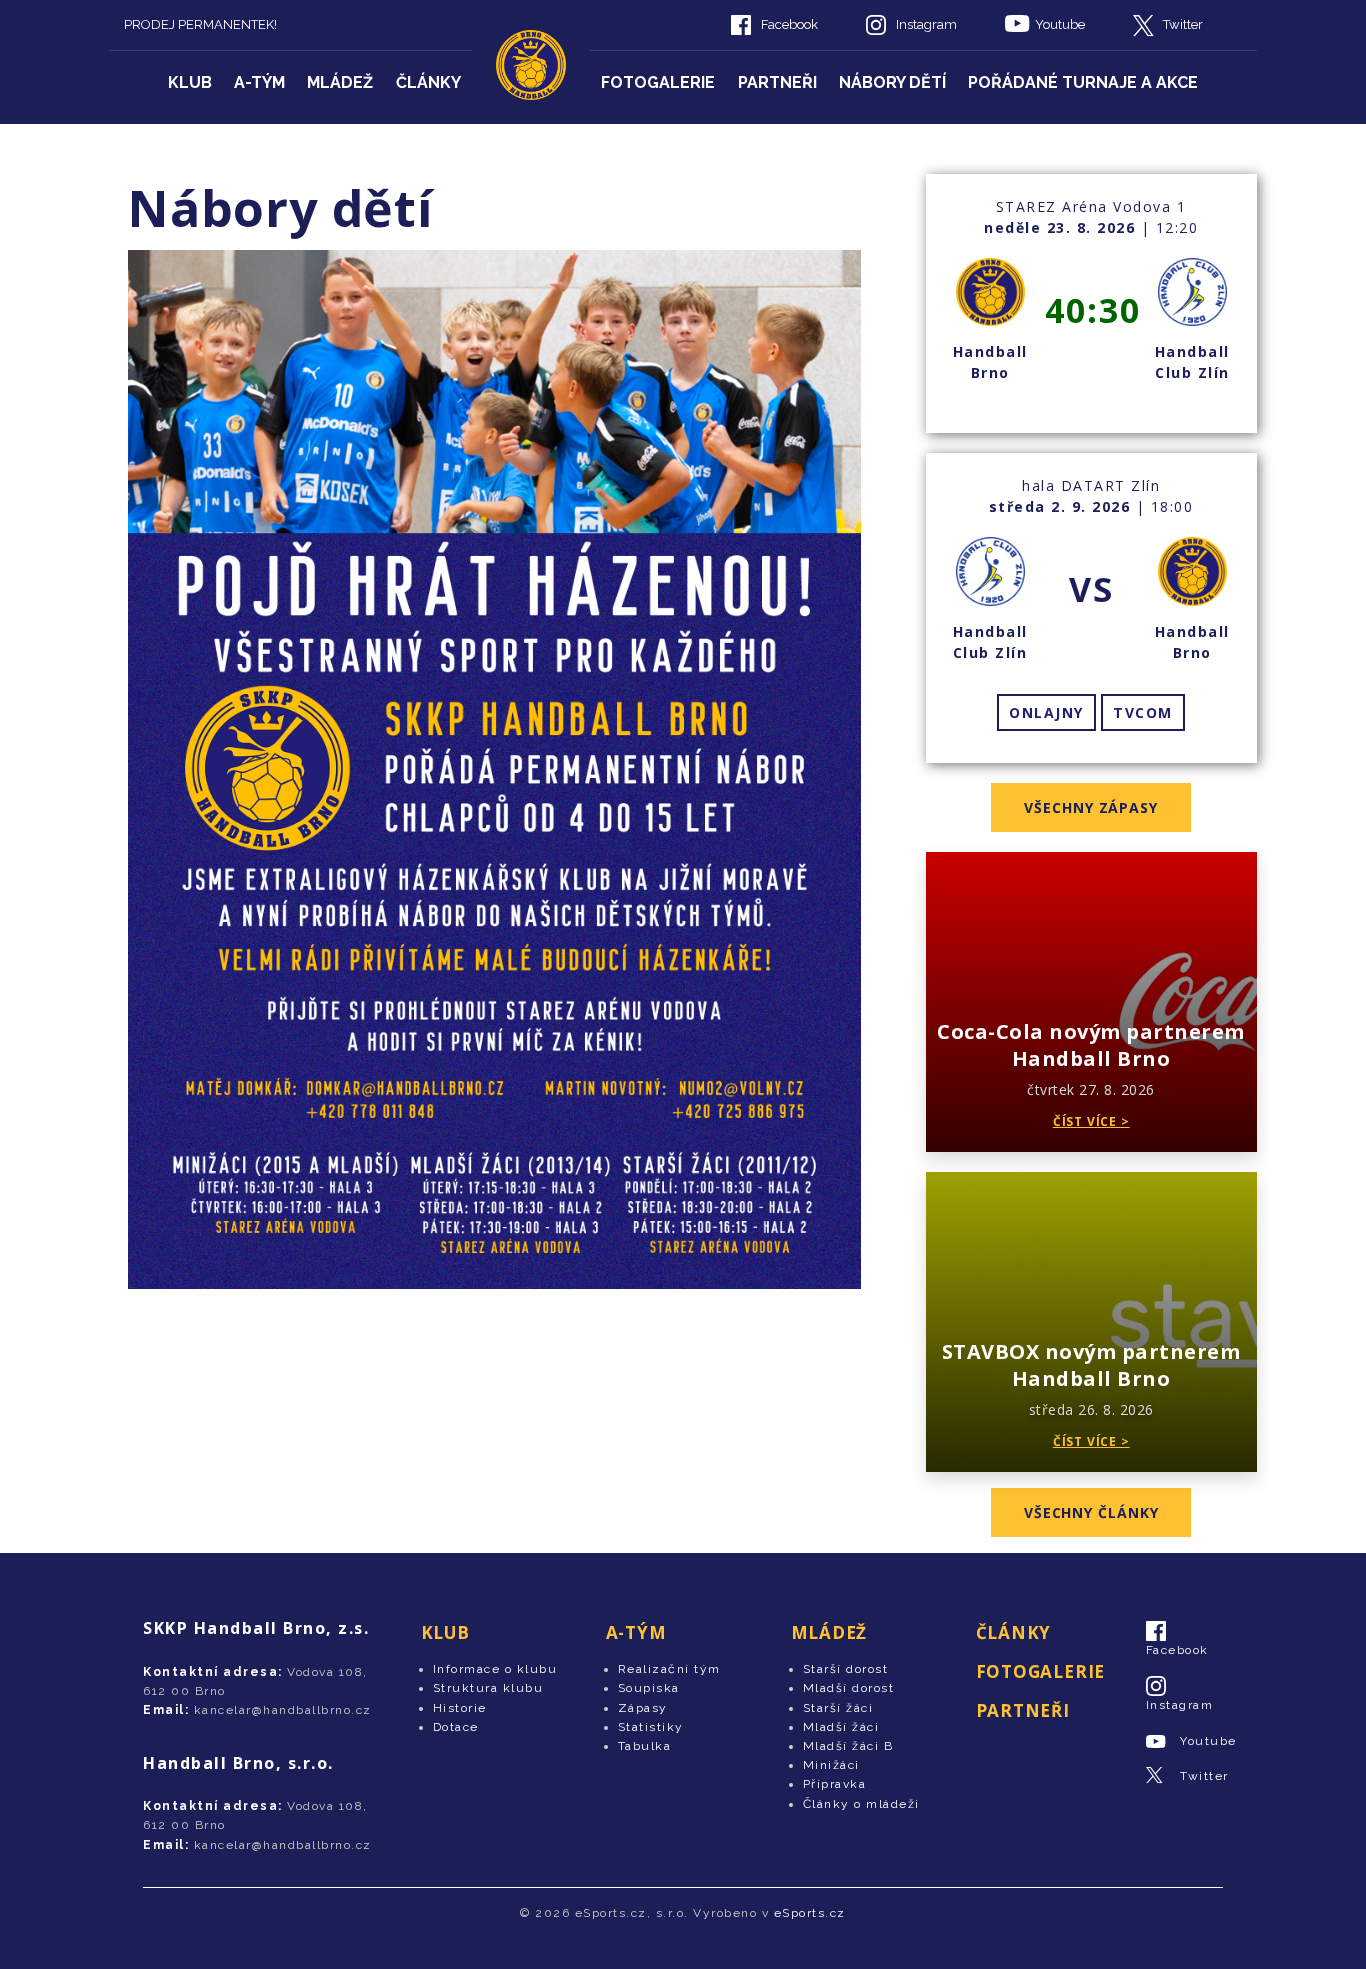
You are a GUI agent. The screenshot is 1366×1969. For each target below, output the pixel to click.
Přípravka (835, 1784)
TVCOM (1143, 712)
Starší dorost (846, 1669)
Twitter (1183, 24)
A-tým (259, 82)
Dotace (456, 1727)
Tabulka (645, 1746)
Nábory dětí (892, 82)
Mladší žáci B (848, 1746)
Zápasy (643, 1708)
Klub (190, 82)
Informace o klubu (495, 1669)
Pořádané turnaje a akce (1083, 82)
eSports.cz (810, 1913)
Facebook (789, 24)
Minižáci (831, 1765)
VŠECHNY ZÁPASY (1091, 807)
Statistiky (651, 1727)
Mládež (340, 82)
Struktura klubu (488, 1688)
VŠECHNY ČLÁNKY (1091, 1512)
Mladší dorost (849, 1688)
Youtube (1060, 24)
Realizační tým (669, 1669)
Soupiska (649, 1688)
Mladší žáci (841, 1727)
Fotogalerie (658, 82)
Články (428, 82)
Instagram (926, 24)
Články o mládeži (861, 1804)
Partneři (777, 82)
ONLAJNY (1046, 712)
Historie (460, 1708)
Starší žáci (838, 1708)
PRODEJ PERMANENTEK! (200, 24)
